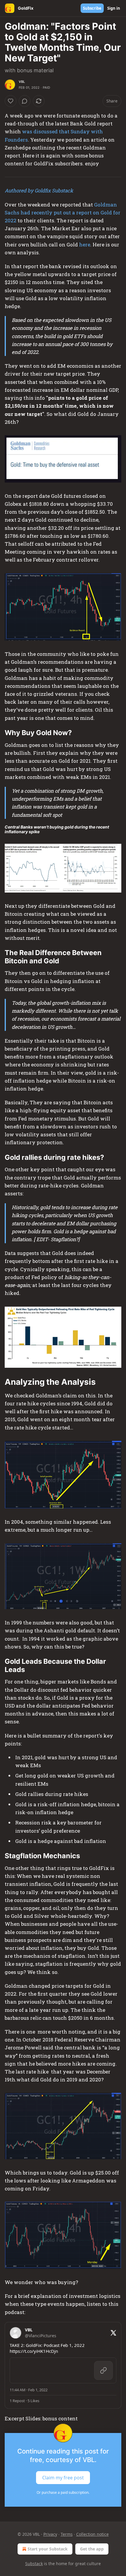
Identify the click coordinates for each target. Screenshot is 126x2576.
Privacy (50, 2534)
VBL (22, 82)
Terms (67, 2534)
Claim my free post (63, 2477)
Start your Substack (48, 2549)
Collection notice (92, 2534)
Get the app (92, 2549)
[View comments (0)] (25, 101)
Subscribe (92, 8)
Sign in (114, 8)
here (85, 245)
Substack (34, 2564)
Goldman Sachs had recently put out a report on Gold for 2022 (63, 212)
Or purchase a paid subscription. (63, 2492)
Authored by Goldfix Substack (39, 190)
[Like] (11, 101)
